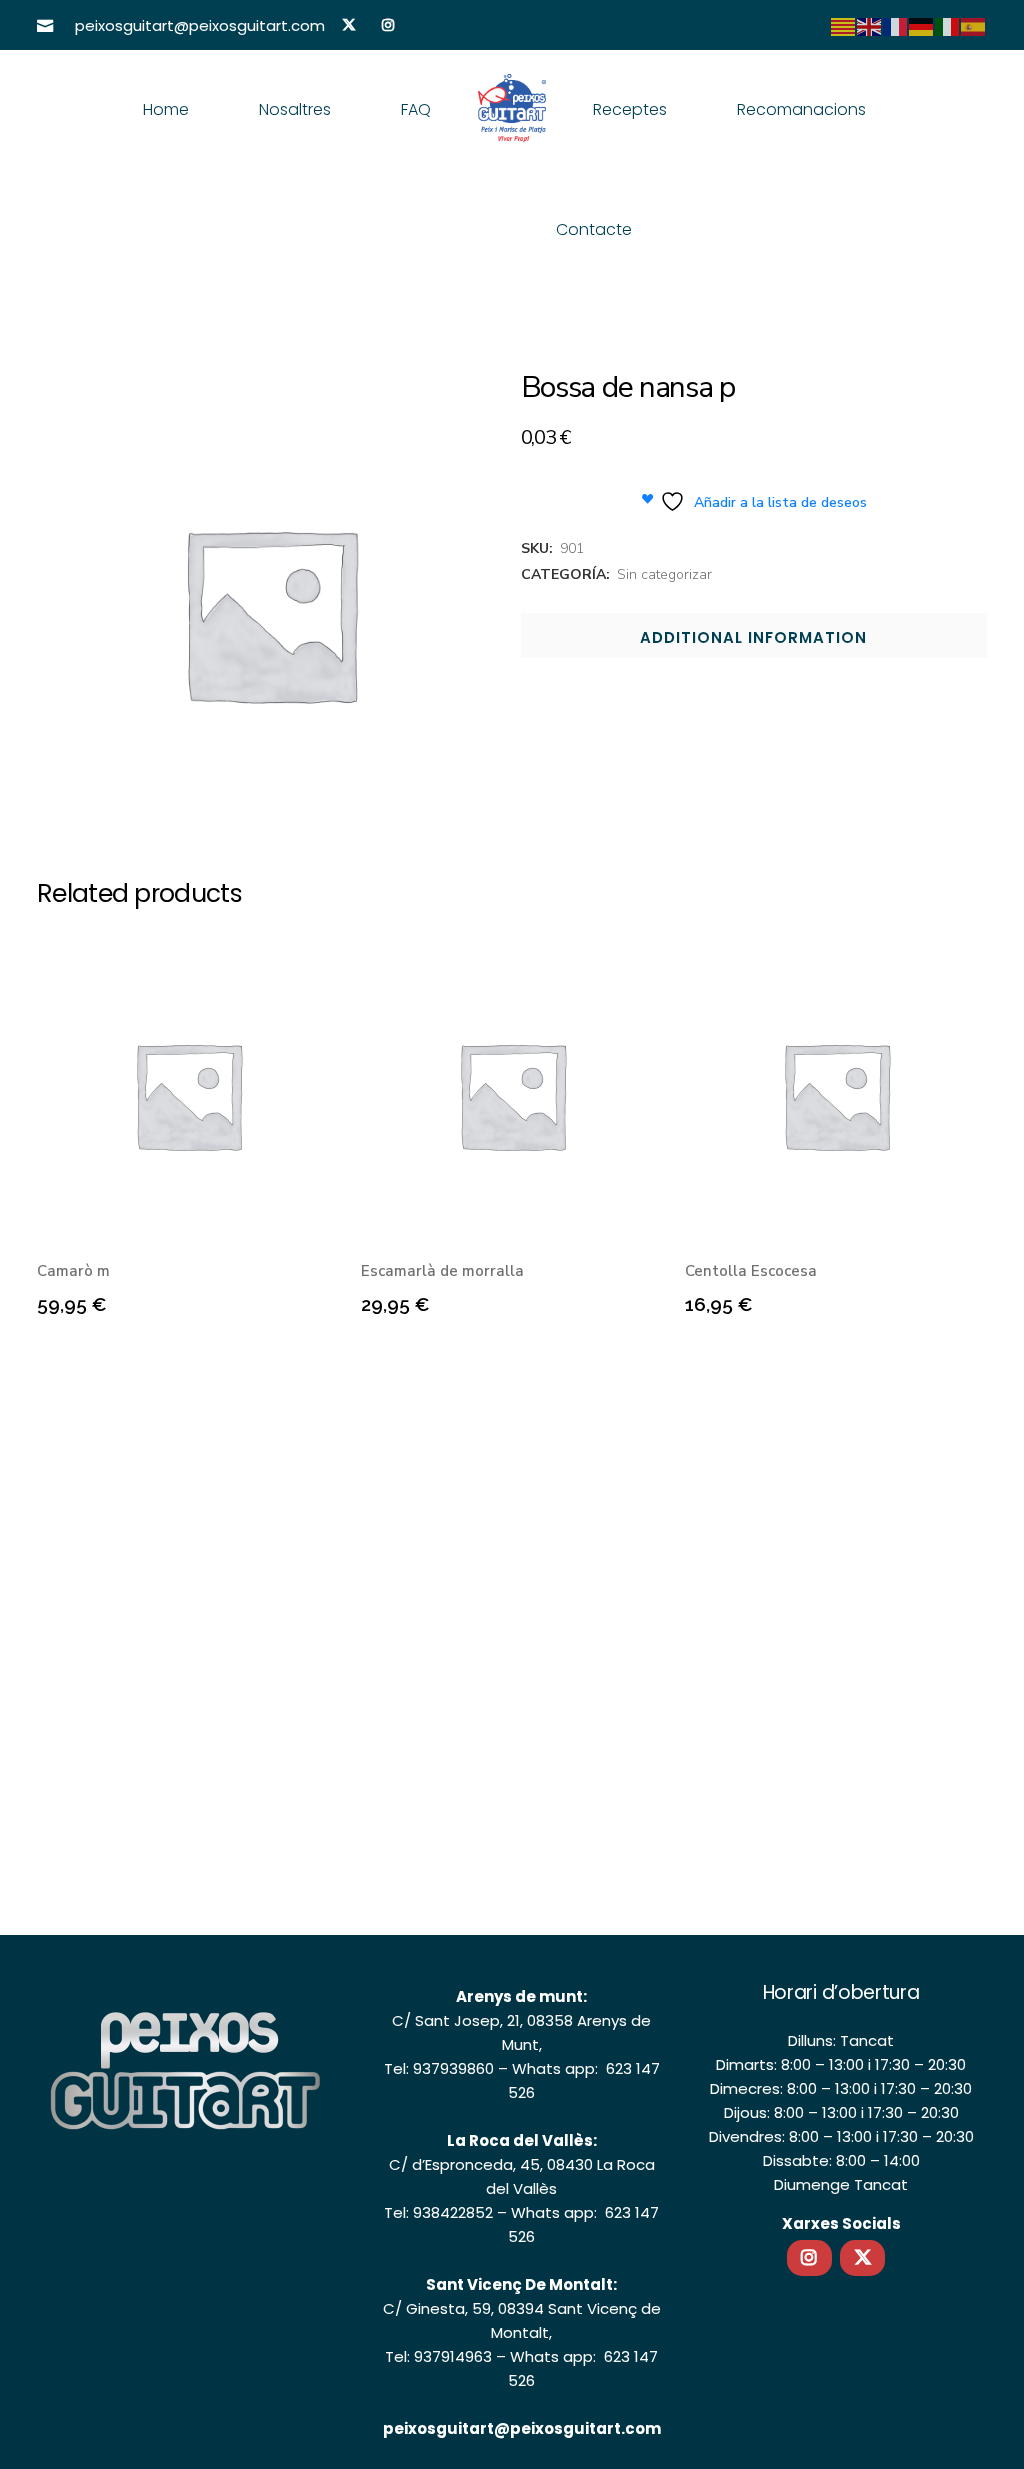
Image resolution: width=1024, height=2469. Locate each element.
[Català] (844, 26)
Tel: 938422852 (438, 2212)
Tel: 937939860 (439, 2068)
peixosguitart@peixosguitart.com (522, 2428)
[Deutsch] (922, 26)
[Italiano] (948, 26)
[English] (870, 26)
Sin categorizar (664, 574)
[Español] (974, 26)
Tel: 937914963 (438, 2356)
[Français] (896, 26)
